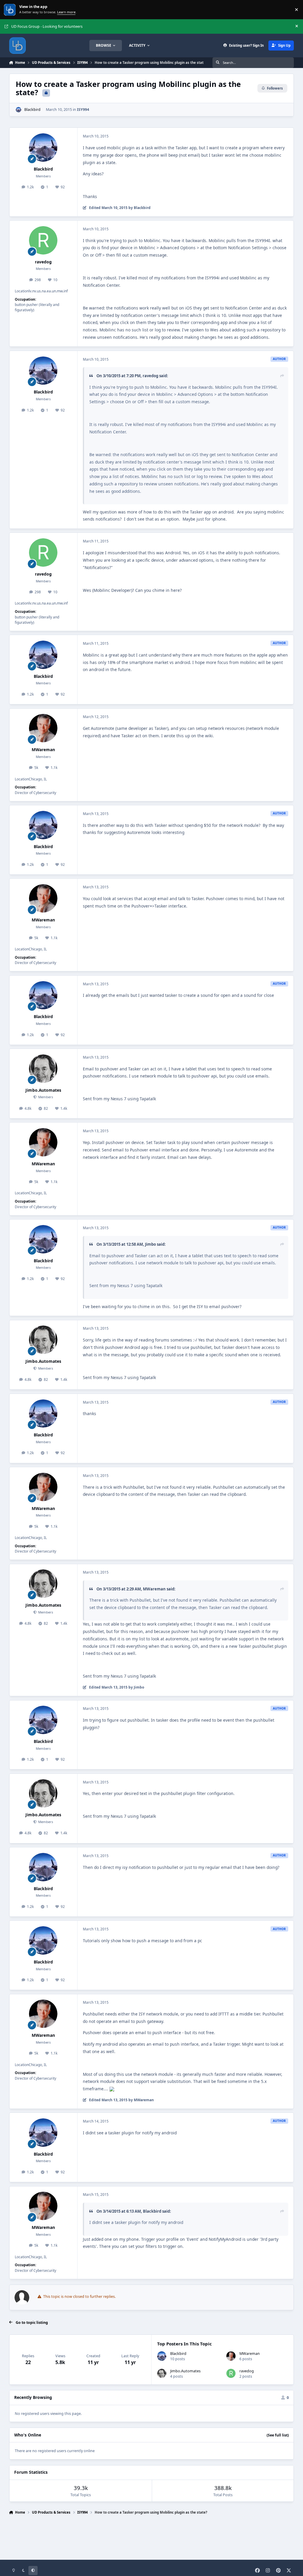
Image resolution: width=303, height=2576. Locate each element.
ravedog (43, 262)
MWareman (43, 750)
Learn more (10, 10)
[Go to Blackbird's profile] (18, 110)
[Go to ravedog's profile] (43, 240)
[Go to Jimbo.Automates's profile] (43, 1069)
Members (45, 1097)
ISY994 (83, 110)
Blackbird (32, 110)
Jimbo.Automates (43, 1090)
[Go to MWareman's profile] (43, 728)
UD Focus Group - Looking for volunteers (47, 26)
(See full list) (278, 2435)
